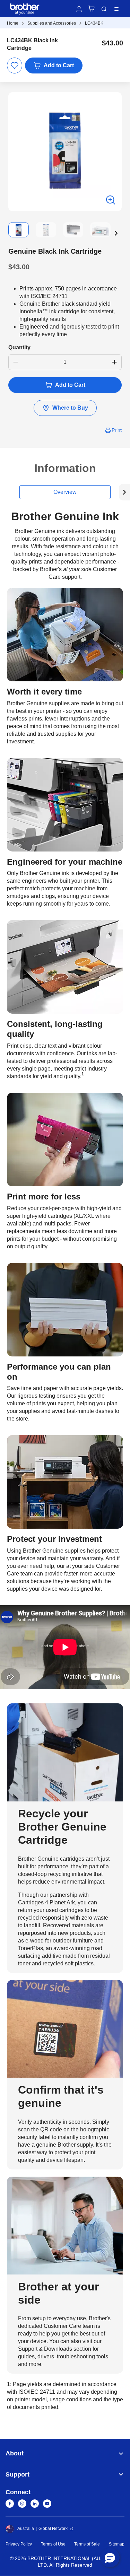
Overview (65, 492)
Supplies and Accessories (52, 23)
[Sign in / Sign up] (79, 9)
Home (13, 23)
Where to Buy (70, 408)
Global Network (53, 2529)
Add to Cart (59, 65)
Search (104, 9)
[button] (116, 233)
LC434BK (94, 23)
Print (117, 430)
